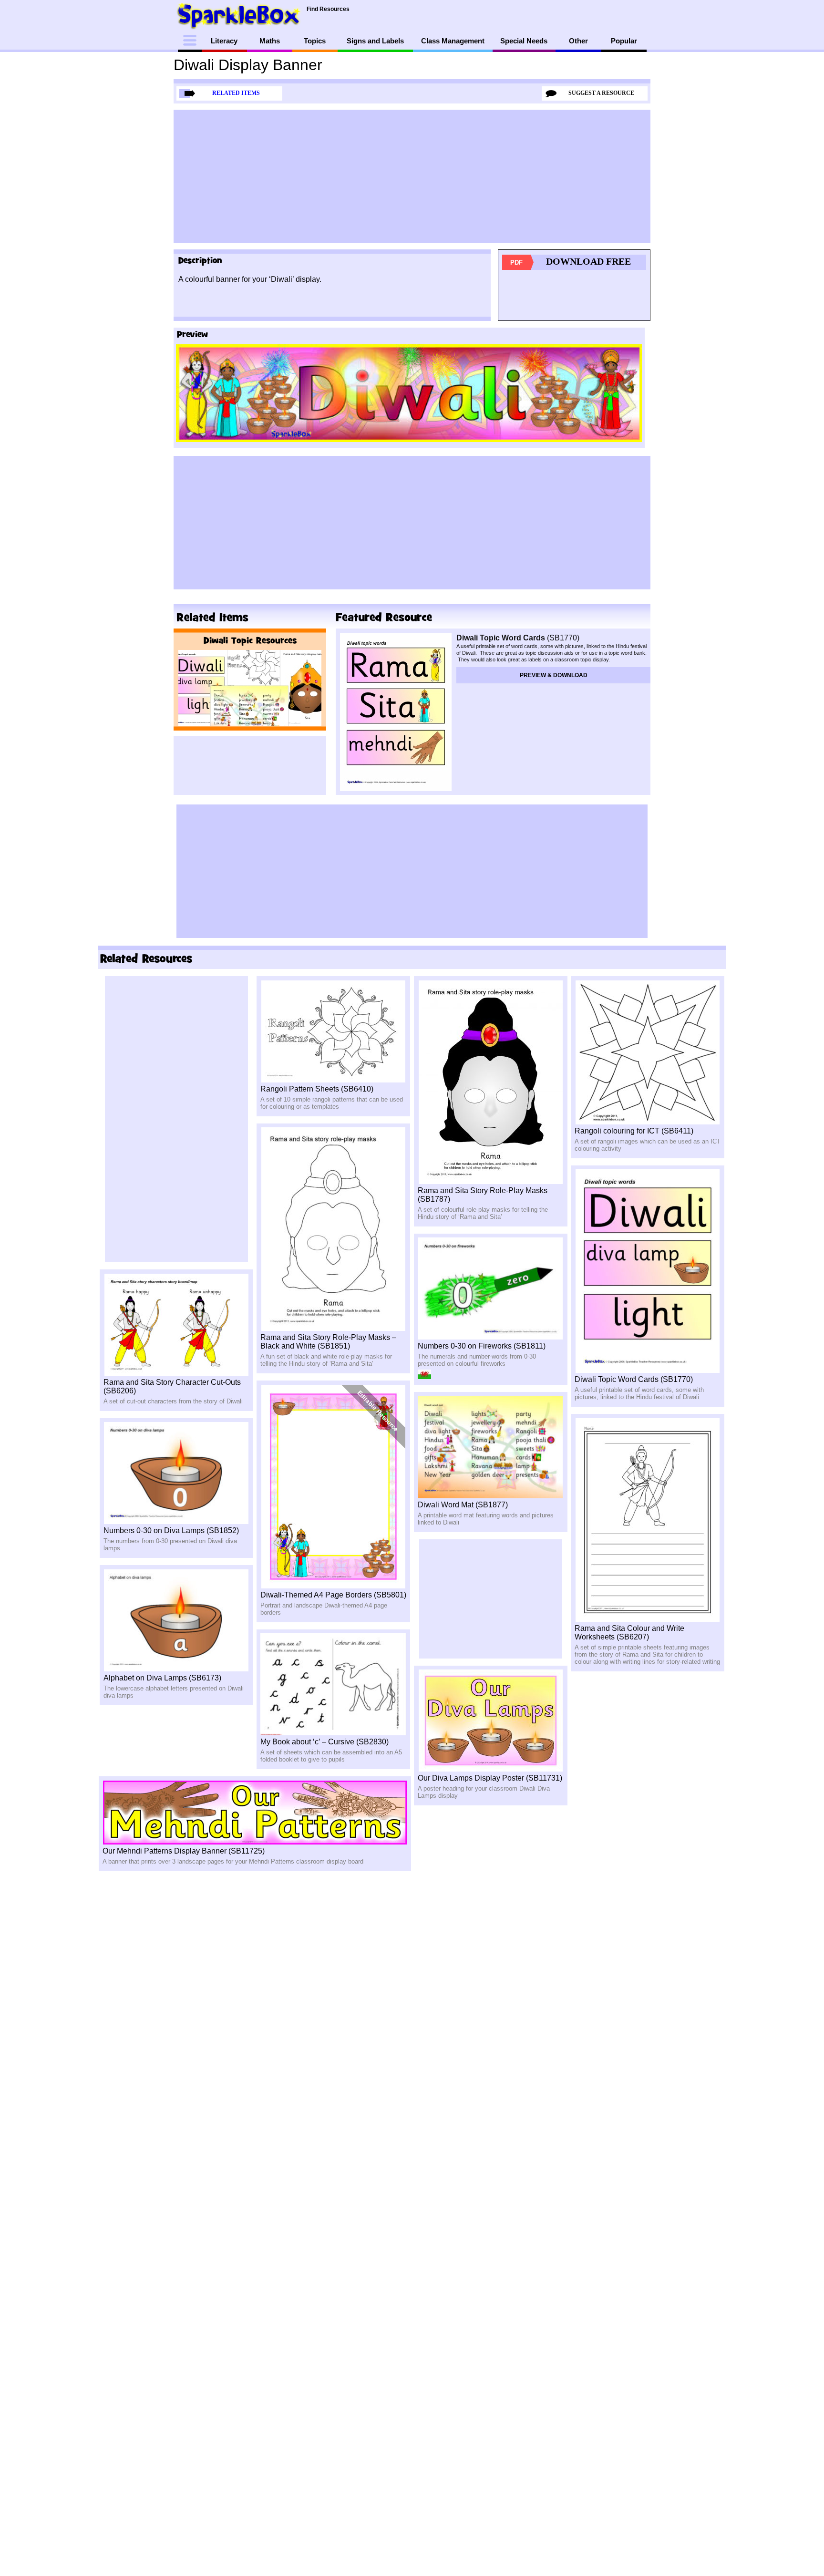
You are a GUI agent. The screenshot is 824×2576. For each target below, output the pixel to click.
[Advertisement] (412, 176)
